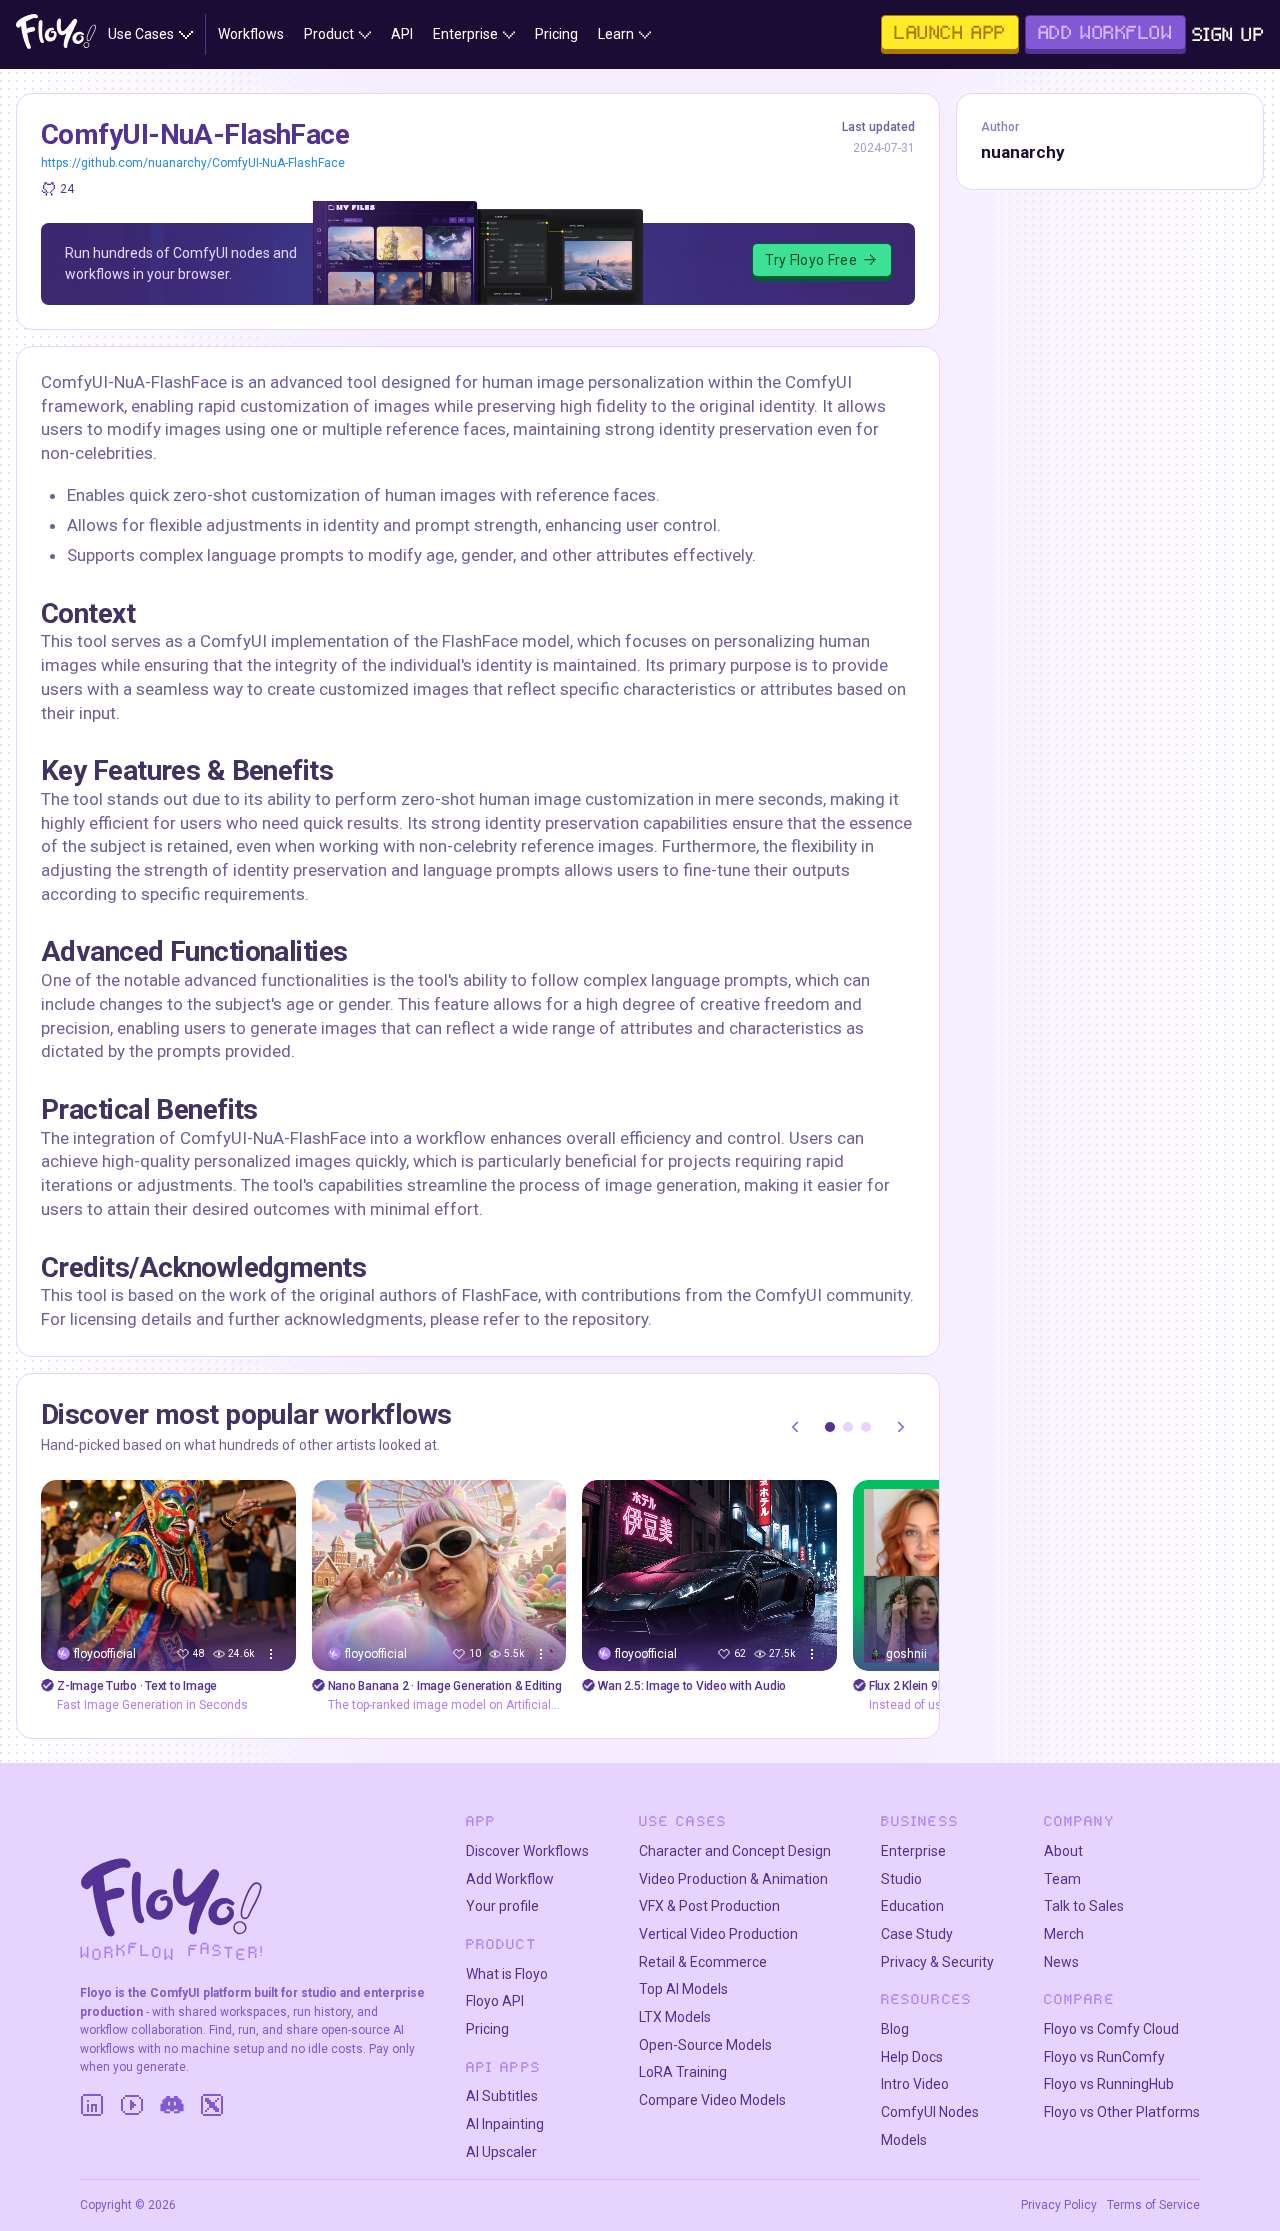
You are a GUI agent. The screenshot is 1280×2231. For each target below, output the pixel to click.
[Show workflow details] (271, 1654)
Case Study (917, 1934)
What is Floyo (507, 1974)
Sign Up (1228, 34)
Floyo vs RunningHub (1109, 2084)
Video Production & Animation (733, 1879)
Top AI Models (683, 1989)
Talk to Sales (1084, 1906)
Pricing (487, 2029)
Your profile (502, 1906)
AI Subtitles (502, 2096)
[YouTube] (132, 2105)
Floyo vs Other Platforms (1122, 2112)
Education (912, 1906)
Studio (901, 1879)
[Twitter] (212, 2105)
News (1061, 1962)
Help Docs (912, 2057)
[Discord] (172, 2105)
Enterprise (913, 1851)
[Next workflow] (901, 1427)
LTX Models (675, 2017)
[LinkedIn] (92, 2105)
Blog (895, 2029)
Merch (1064, 1934)
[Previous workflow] (795, 1427)
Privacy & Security (937, 1962)
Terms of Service (1153, 2205)
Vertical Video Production (718, 1934)
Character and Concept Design (735, 1851)
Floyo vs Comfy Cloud (1111, 2029)
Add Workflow (510, 1879)
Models (904, 2140)
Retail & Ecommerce (703, 1962)
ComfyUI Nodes (930, 2112)
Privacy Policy (1059, 2205)
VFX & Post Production (709, 1906)
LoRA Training (683, 2072)
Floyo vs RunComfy (1104, 2057)
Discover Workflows (527, 1851)
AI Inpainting (505, 2124)
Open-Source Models (705, 2045)
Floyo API (495, 2001)
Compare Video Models (712, 2100)
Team (1062, 1879)
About (1063, 1851)
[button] (830, 1427)
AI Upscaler (501, 2152)
